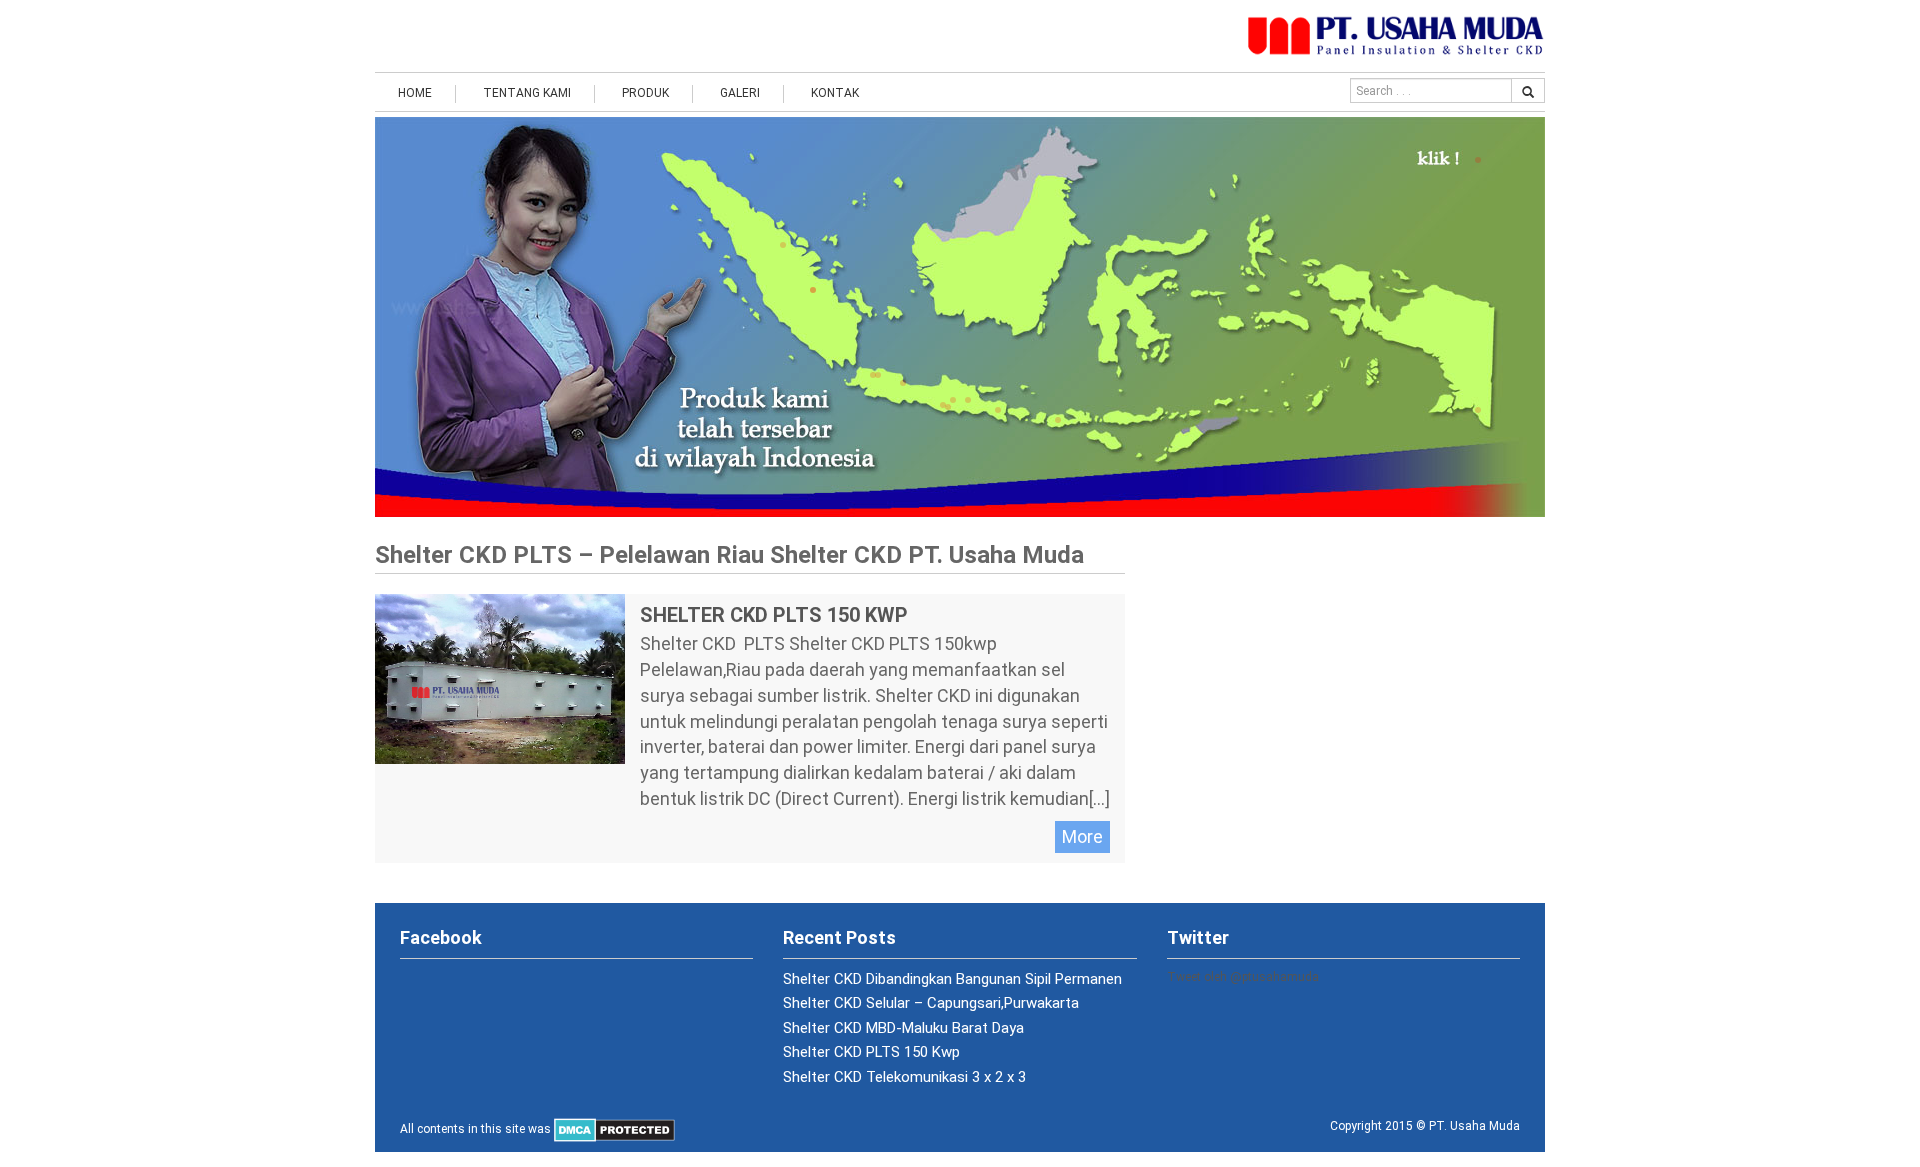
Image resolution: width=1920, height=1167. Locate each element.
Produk (645, 93)
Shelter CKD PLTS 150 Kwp (774, 615)
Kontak (835, 93)
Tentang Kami (527, 93)
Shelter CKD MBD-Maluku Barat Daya (903, 1028)
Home (415, 93)
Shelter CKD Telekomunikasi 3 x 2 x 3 (904, 1077)
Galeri (740, 93)
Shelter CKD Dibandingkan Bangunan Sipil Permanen (952, 979)
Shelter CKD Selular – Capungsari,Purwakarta (931, 1003)
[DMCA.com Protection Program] (614, 1129)
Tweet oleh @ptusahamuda (1243, 977)
